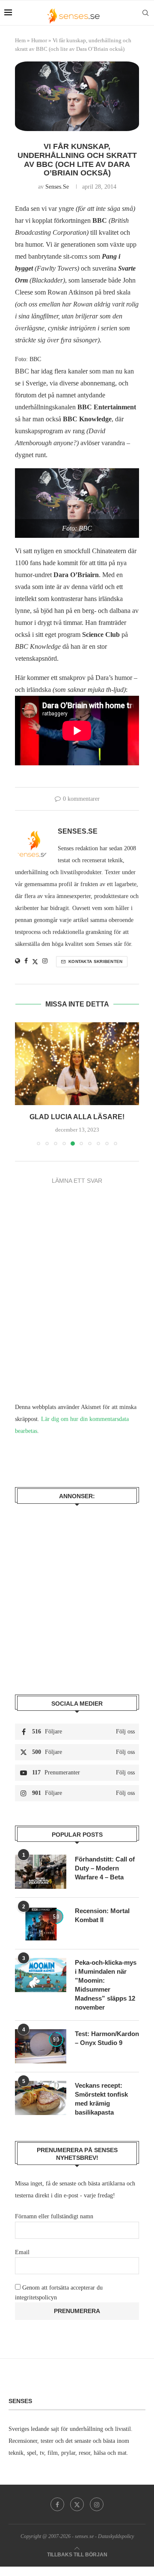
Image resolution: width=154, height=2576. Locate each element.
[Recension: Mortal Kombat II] (41, 1923)
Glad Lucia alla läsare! (77, 1117)
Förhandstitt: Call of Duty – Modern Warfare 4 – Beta (105, 1868)
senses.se (57, 187)
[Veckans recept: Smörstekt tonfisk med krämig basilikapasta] (41, 2098)
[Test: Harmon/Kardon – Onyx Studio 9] (41, 2046)
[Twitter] (77, 2504)
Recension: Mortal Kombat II (102, 1915)
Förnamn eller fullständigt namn (54, 2216)
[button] (22, 1084)
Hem (20, 40)
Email (22, 2252)
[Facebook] (57, 2504)
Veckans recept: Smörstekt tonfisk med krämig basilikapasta (101, 2099)
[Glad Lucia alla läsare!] (77, 1063)
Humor (39, 40)
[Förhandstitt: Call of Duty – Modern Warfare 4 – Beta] (41, 1872)
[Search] (145, 13)
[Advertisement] (77, 1593)
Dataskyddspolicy (116, 2536)
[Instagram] (97, 2504)
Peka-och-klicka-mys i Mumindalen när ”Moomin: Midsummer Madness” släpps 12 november (106, 1985)
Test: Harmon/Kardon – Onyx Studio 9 (107, 2038)
